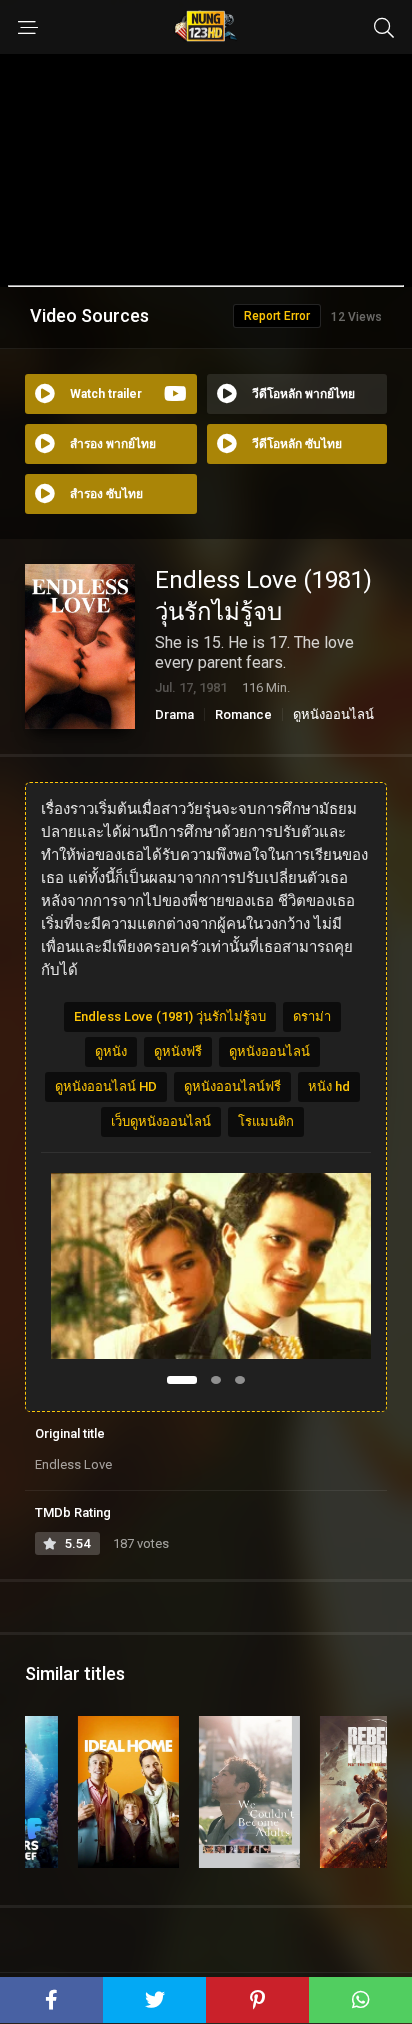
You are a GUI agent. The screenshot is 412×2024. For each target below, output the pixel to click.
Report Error (277, 316)
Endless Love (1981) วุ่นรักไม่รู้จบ (170, 1016)
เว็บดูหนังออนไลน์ (161, 1121)
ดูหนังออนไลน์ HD (106, 1086)
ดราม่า (312, 1016)
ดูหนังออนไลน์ (333, 714)
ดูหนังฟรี (178, 1051)
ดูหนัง (111, 1051)
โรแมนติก (266, 1121)
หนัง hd (329, 1086)
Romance (243, 714)
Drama (174, 714)
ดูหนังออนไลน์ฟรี (232, 1086)
